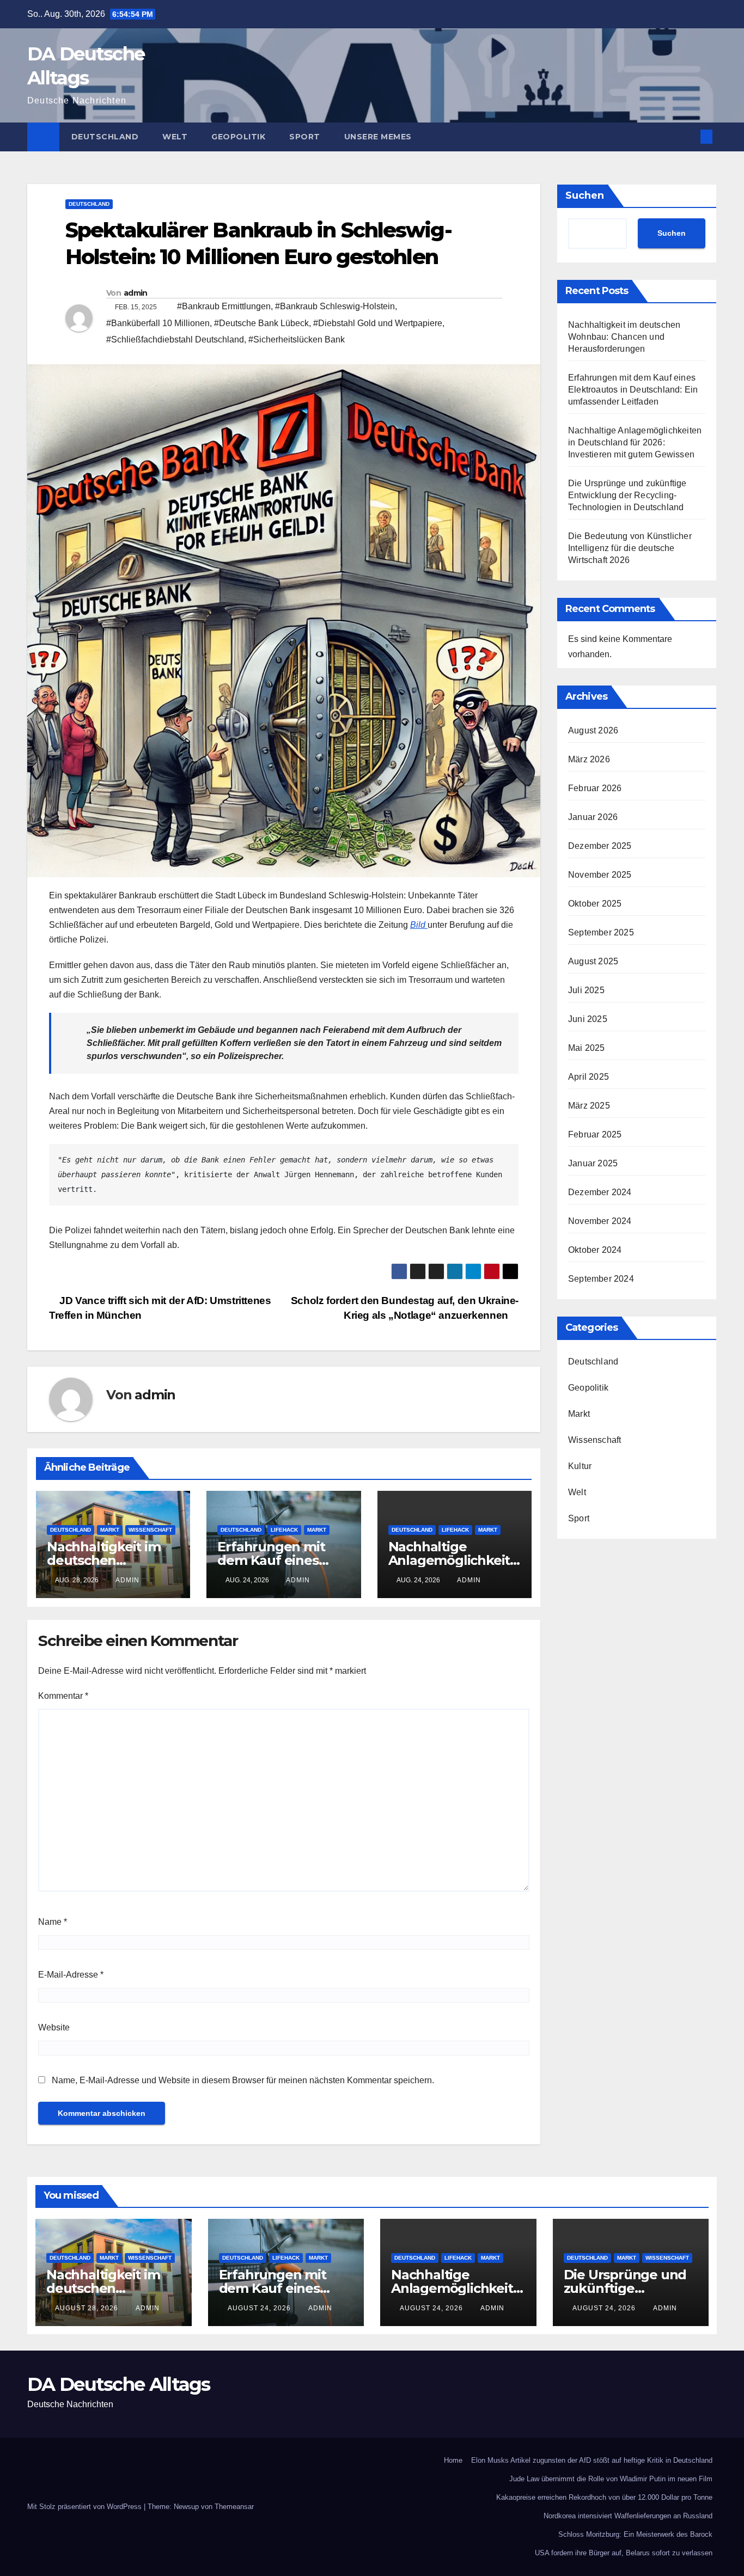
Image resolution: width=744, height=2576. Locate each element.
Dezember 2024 (600, 1192)
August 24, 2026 (260, 2308)
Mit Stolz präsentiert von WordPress (86, 2507)
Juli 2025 (586, 990)
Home (453, 2460)
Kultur (580, 1466)
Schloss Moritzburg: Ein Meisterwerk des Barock (635, 2534)
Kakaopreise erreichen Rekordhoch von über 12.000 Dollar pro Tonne (604, 2497)
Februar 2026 (595, 788)
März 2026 (589, 759)
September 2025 (601, 932)
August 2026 (593, 730)
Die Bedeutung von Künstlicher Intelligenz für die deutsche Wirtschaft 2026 (630, 548)
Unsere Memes (378, 137)
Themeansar (234, 2507)
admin (136, 293)
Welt (175, 137)
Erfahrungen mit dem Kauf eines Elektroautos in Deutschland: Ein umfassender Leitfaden (633, 390)
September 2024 (601, 1279)
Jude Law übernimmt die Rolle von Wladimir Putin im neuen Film (611, 2479)
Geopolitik (238, 137)
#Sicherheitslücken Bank (297, 339)
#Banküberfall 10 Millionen (158, 323)
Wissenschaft (150, 1530)
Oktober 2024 (595, 1250)
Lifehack (284, 1530)
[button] (688, 136)
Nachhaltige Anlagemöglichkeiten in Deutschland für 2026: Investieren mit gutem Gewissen (635, 442)
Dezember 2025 (600, 846)
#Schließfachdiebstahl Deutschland (175, 339)
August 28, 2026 (88, 2308)
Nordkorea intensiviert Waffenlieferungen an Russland (628, 2516)
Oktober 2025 (595, 904)
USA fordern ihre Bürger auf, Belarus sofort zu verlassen (624, 2553)
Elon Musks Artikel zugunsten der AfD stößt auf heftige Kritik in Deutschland (592, 2460)
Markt (110, 1530)
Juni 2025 (588, 1019)
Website (54, 2027)
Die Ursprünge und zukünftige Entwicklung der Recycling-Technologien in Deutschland (627, 495)
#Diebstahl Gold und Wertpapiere (378, 323)
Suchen (585, 195)
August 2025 (593, 961)
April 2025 (589, 1077)
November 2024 (600, 1221)
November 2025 (600, 875)
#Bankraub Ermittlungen (224, 306)
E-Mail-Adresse (71, 1975)
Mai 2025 (587, 1048)
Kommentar (63, 1696)
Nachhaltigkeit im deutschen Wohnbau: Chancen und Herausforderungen (624, 337)
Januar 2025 (593, 1163)
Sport (305, 137)
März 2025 (589, 1106)
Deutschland (105, 137)
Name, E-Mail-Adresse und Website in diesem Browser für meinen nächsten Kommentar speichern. (243, 2080)
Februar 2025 (595, 1134)
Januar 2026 (593, 817)
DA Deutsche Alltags (119, 2384)
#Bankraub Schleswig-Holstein (335, 306)
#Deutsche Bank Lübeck (261, 323)
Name (53, 1922)
